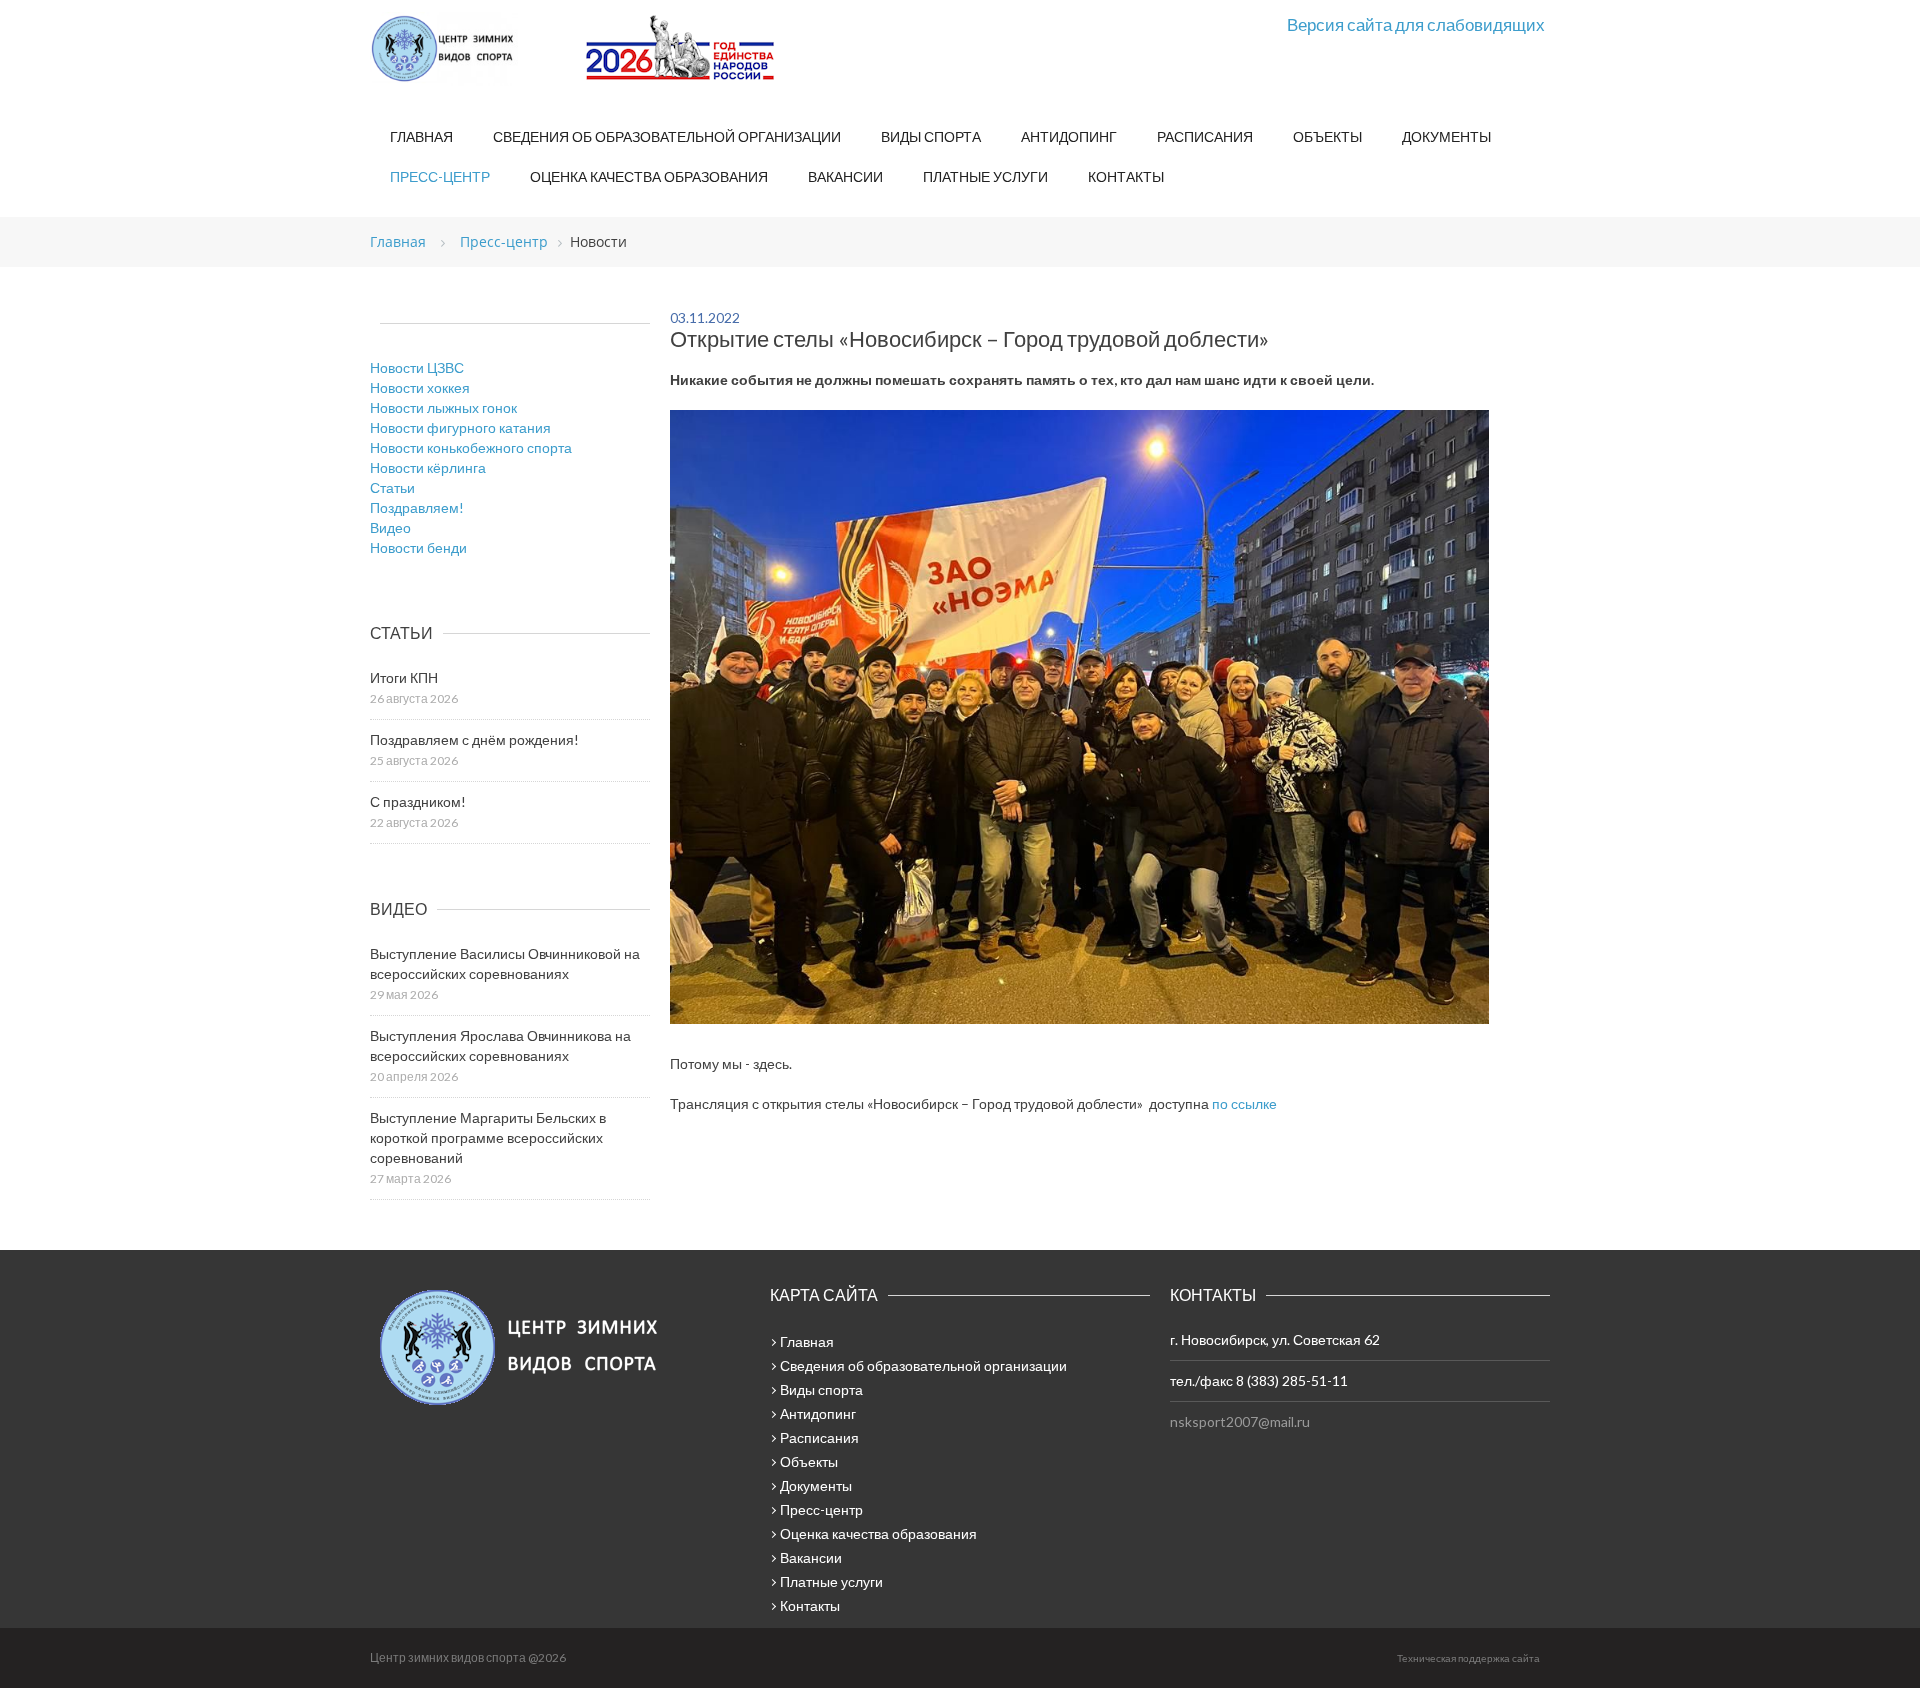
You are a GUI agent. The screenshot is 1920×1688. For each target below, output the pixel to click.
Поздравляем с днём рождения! (474, 739)
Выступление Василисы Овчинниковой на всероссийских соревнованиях (505, 963)
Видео (390, 527)
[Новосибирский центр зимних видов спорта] (470, 49)
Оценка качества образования (649, 176)
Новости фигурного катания (460, 427)
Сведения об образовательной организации (667, 136)
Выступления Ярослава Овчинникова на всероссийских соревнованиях (500, 1045)
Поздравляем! (417, 507)
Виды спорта (931, 136)
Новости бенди (418, 547)
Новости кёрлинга (428, 467)
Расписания (1205, 136)
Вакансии (845, 176)
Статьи (392, 487)
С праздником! (418, 801)
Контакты (1126, 176)
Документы (1446, 136)
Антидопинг (1069, 136)
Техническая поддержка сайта (1468, 1658)
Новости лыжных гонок (443, 407)
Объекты (1327, 136)
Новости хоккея (420, 387)
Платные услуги (985, 176)
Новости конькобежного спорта (471, 447)
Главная (421, 136)
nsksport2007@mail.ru (1240, 1421)
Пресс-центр (440, 176)
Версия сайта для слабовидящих (1416, 24)
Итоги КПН (404, 677)
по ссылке (1244, 1103)
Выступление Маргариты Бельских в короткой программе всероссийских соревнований (488, 1137)
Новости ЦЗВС (417, 367)
